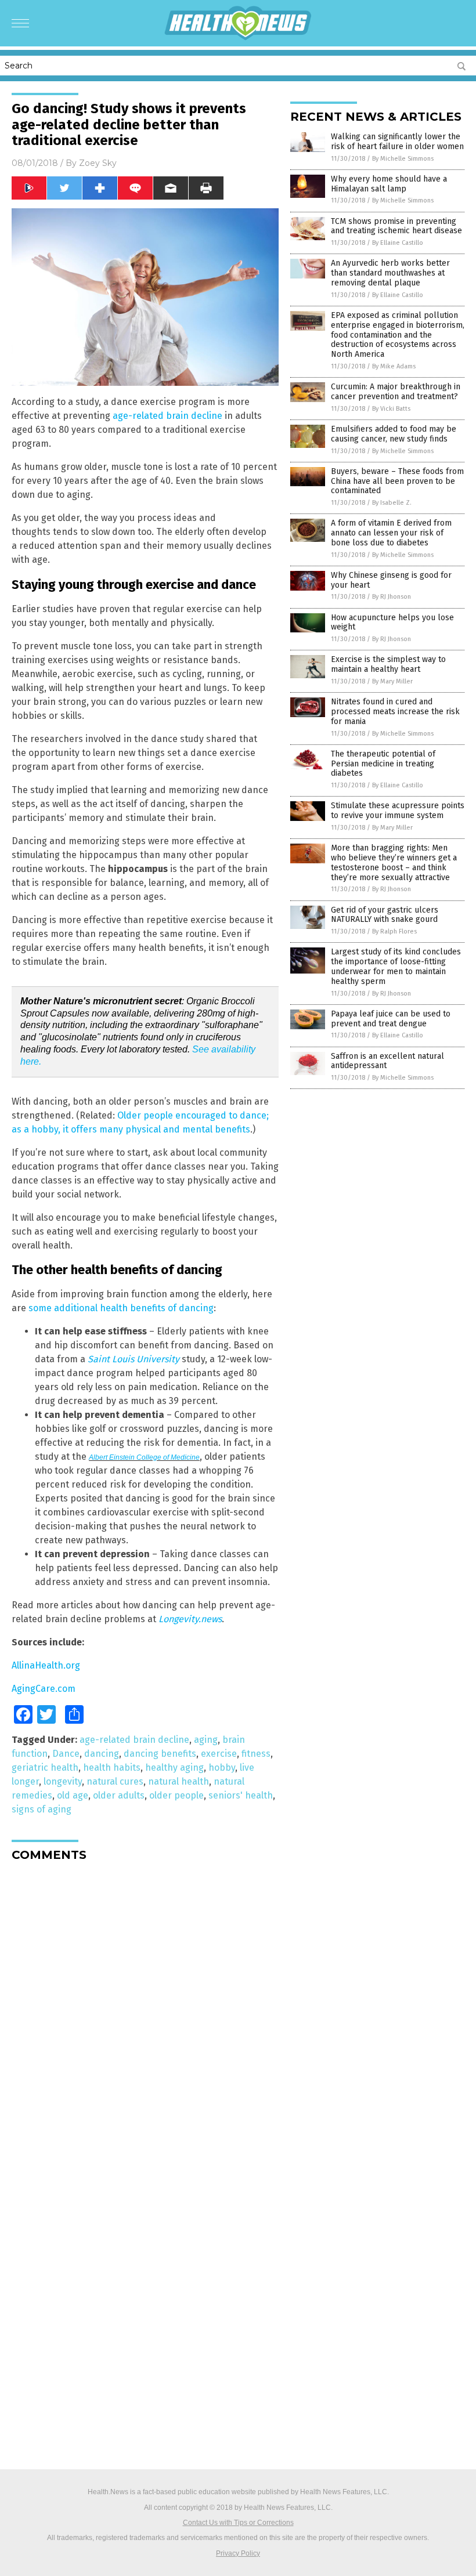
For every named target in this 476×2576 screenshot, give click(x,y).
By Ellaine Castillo (398, 243)
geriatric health (45, 1768)
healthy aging (174, 1768)
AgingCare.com (44, 1689)
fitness (256, 1754)
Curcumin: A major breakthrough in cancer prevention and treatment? (396, 392)
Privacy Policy (238, 2553)
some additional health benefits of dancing (121, 1308)
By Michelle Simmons (403, 159)
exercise (219, 1754)
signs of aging (42, 1809)
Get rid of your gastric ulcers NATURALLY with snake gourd (385, 915)
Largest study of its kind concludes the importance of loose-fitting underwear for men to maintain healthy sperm (396, 966)
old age (73, 1795)
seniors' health (241, 1795)
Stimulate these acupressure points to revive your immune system (398, 811)
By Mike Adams (394, 366)
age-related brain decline (167, 416)
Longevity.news (190, 1619)
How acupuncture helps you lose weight (392, 623)
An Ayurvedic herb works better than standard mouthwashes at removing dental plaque (390, 273)
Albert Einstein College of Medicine (144, 1457)
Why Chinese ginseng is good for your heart (391, 580)
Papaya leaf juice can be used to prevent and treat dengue (391, 1019)
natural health (178, 1781)
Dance (66, 1754)
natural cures (115, 1781)
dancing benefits (160, 1754)
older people (176, 1795)
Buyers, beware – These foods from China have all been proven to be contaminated (397, 481)
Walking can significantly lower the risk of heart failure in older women (397, 142)
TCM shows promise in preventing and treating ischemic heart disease (396, 226)
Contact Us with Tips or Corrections (238, 2523)
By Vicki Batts (391, 409)
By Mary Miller (392, 681)
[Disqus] (145, 2016)
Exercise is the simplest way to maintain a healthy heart (388, 664)
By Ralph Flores (394, 931)
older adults (119, 1795)
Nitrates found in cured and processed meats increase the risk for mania (395, 712)
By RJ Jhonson (392, 597)
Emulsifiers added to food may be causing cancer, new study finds (394, 434)
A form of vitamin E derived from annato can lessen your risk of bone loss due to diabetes (391, 533)
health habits (112, 1768)
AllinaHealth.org (46, 1665)
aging (206, 1740)
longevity (63, 1781)
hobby (222, 1768)
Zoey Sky (98, 163)
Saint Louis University (134, 1359)
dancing (102, 1754)
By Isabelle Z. (392, 503)
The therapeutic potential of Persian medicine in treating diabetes (383, 764)
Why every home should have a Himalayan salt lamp (389, 184)
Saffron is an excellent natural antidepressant (387, 1061)
